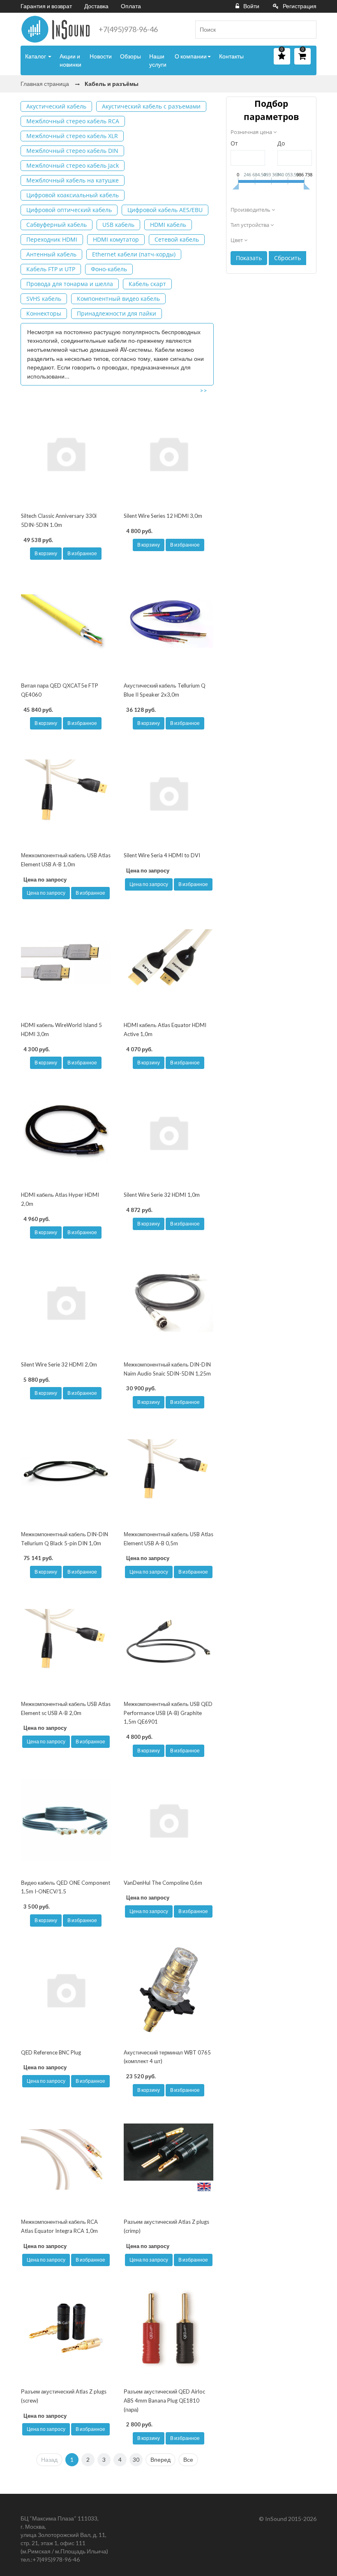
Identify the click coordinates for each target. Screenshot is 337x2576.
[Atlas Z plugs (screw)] (66, 2329)
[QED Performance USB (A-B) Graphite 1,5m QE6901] (168, 1641)
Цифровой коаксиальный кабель (73, 195)
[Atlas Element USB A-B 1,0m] (66, 793)
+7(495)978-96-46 (128, 29)
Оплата (131, 6)
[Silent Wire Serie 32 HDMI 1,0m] (168, 1132)
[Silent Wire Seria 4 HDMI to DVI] (168, 793)
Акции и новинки (70, 60)
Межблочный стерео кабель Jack (73, 165)
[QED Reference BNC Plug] (66, 1990)
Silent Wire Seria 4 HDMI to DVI (162, 855)
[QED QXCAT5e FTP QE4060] (66, 623)
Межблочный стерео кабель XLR (72, 136)
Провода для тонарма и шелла (70, 284)
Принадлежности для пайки (117, 313)
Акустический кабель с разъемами (151, 106)
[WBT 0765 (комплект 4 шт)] (168, 1990)
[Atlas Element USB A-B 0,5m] (168, 1472)
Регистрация (300, 6)
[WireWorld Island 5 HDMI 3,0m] (66, 962)
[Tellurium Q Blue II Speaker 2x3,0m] (168, 623)
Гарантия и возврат (46, 6)
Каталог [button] (36, 56)
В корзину (46, 553)
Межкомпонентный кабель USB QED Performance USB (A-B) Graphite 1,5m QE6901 (168, 1713)
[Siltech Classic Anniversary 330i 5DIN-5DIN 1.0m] (66, 454)
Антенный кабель (51, 254)
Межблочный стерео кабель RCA (73, 121)
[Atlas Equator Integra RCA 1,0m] (66, 2159)
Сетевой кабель (177, 239)
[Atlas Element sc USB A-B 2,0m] (66, 1641)
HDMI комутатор (116, 239)
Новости (101, 56)
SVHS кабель (44, 299)
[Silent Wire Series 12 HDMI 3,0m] (168, 454)
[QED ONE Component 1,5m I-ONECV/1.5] (66, 1820)
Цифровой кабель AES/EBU (165, 210)
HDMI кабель (168, 225)
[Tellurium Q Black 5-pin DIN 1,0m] (66, 1472)
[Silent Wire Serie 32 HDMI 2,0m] (66, 1302)
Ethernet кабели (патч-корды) (134, 254)
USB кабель (118, 225)
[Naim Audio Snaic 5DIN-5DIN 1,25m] (168, 1302)
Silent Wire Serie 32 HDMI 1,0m (162, 1195)
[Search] (307, 30)
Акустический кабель (56, 106)
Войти (251, 6)
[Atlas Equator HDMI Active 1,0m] (168, 962)
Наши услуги (158, 60)
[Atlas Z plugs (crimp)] (168, 2159)
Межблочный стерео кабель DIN (72, 151)
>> (203, 390)
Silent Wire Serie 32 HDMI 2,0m (59, 1364)
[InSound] (55, 29)
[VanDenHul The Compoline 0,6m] (168, 1820)
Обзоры (130, 56)
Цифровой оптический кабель (69, 210)
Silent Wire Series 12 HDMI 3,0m (163, 516)
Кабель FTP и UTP (51, 269)
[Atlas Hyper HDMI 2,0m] (66, 1132)
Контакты (231, 56)
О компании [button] (191, 56)
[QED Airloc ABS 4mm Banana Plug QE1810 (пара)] (168, 2329)
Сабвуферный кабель (57, 225)
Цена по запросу (46, 893)
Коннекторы (44, 313)
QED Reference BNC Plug (51, 2052)
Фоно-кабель (109, 269)
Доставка (96, 6)
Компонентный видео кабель (118, 299)
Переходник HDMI (52, 239)
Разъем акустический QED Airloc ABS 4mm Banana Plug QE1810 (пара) (164, 2400)
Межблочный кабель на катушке (73, 180)
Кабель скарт (147, 284)
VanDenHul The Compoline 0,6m (163, 1883)
